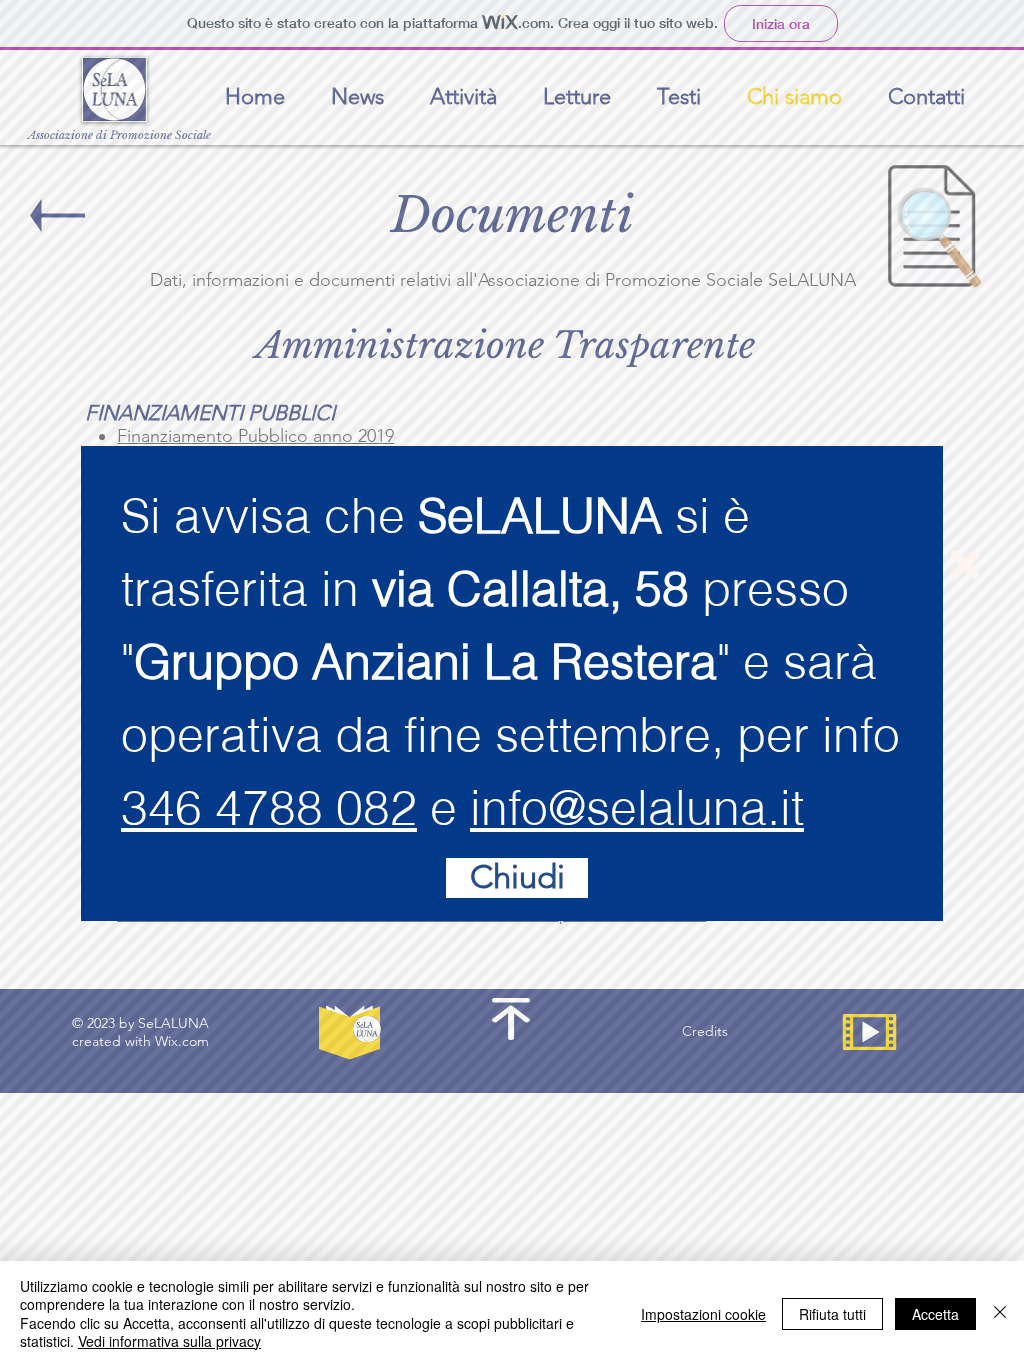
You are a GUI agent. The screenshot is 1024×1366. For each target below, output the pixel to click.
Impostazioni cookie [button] (703, 1314)
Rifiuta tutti (832, 1314)
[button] (965, 565)
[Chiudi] (1000, 1313)
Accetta (935, 1314)
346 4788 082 (269, 807)
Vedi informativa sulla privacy (169, 1341)
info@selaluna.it (637, 807)
